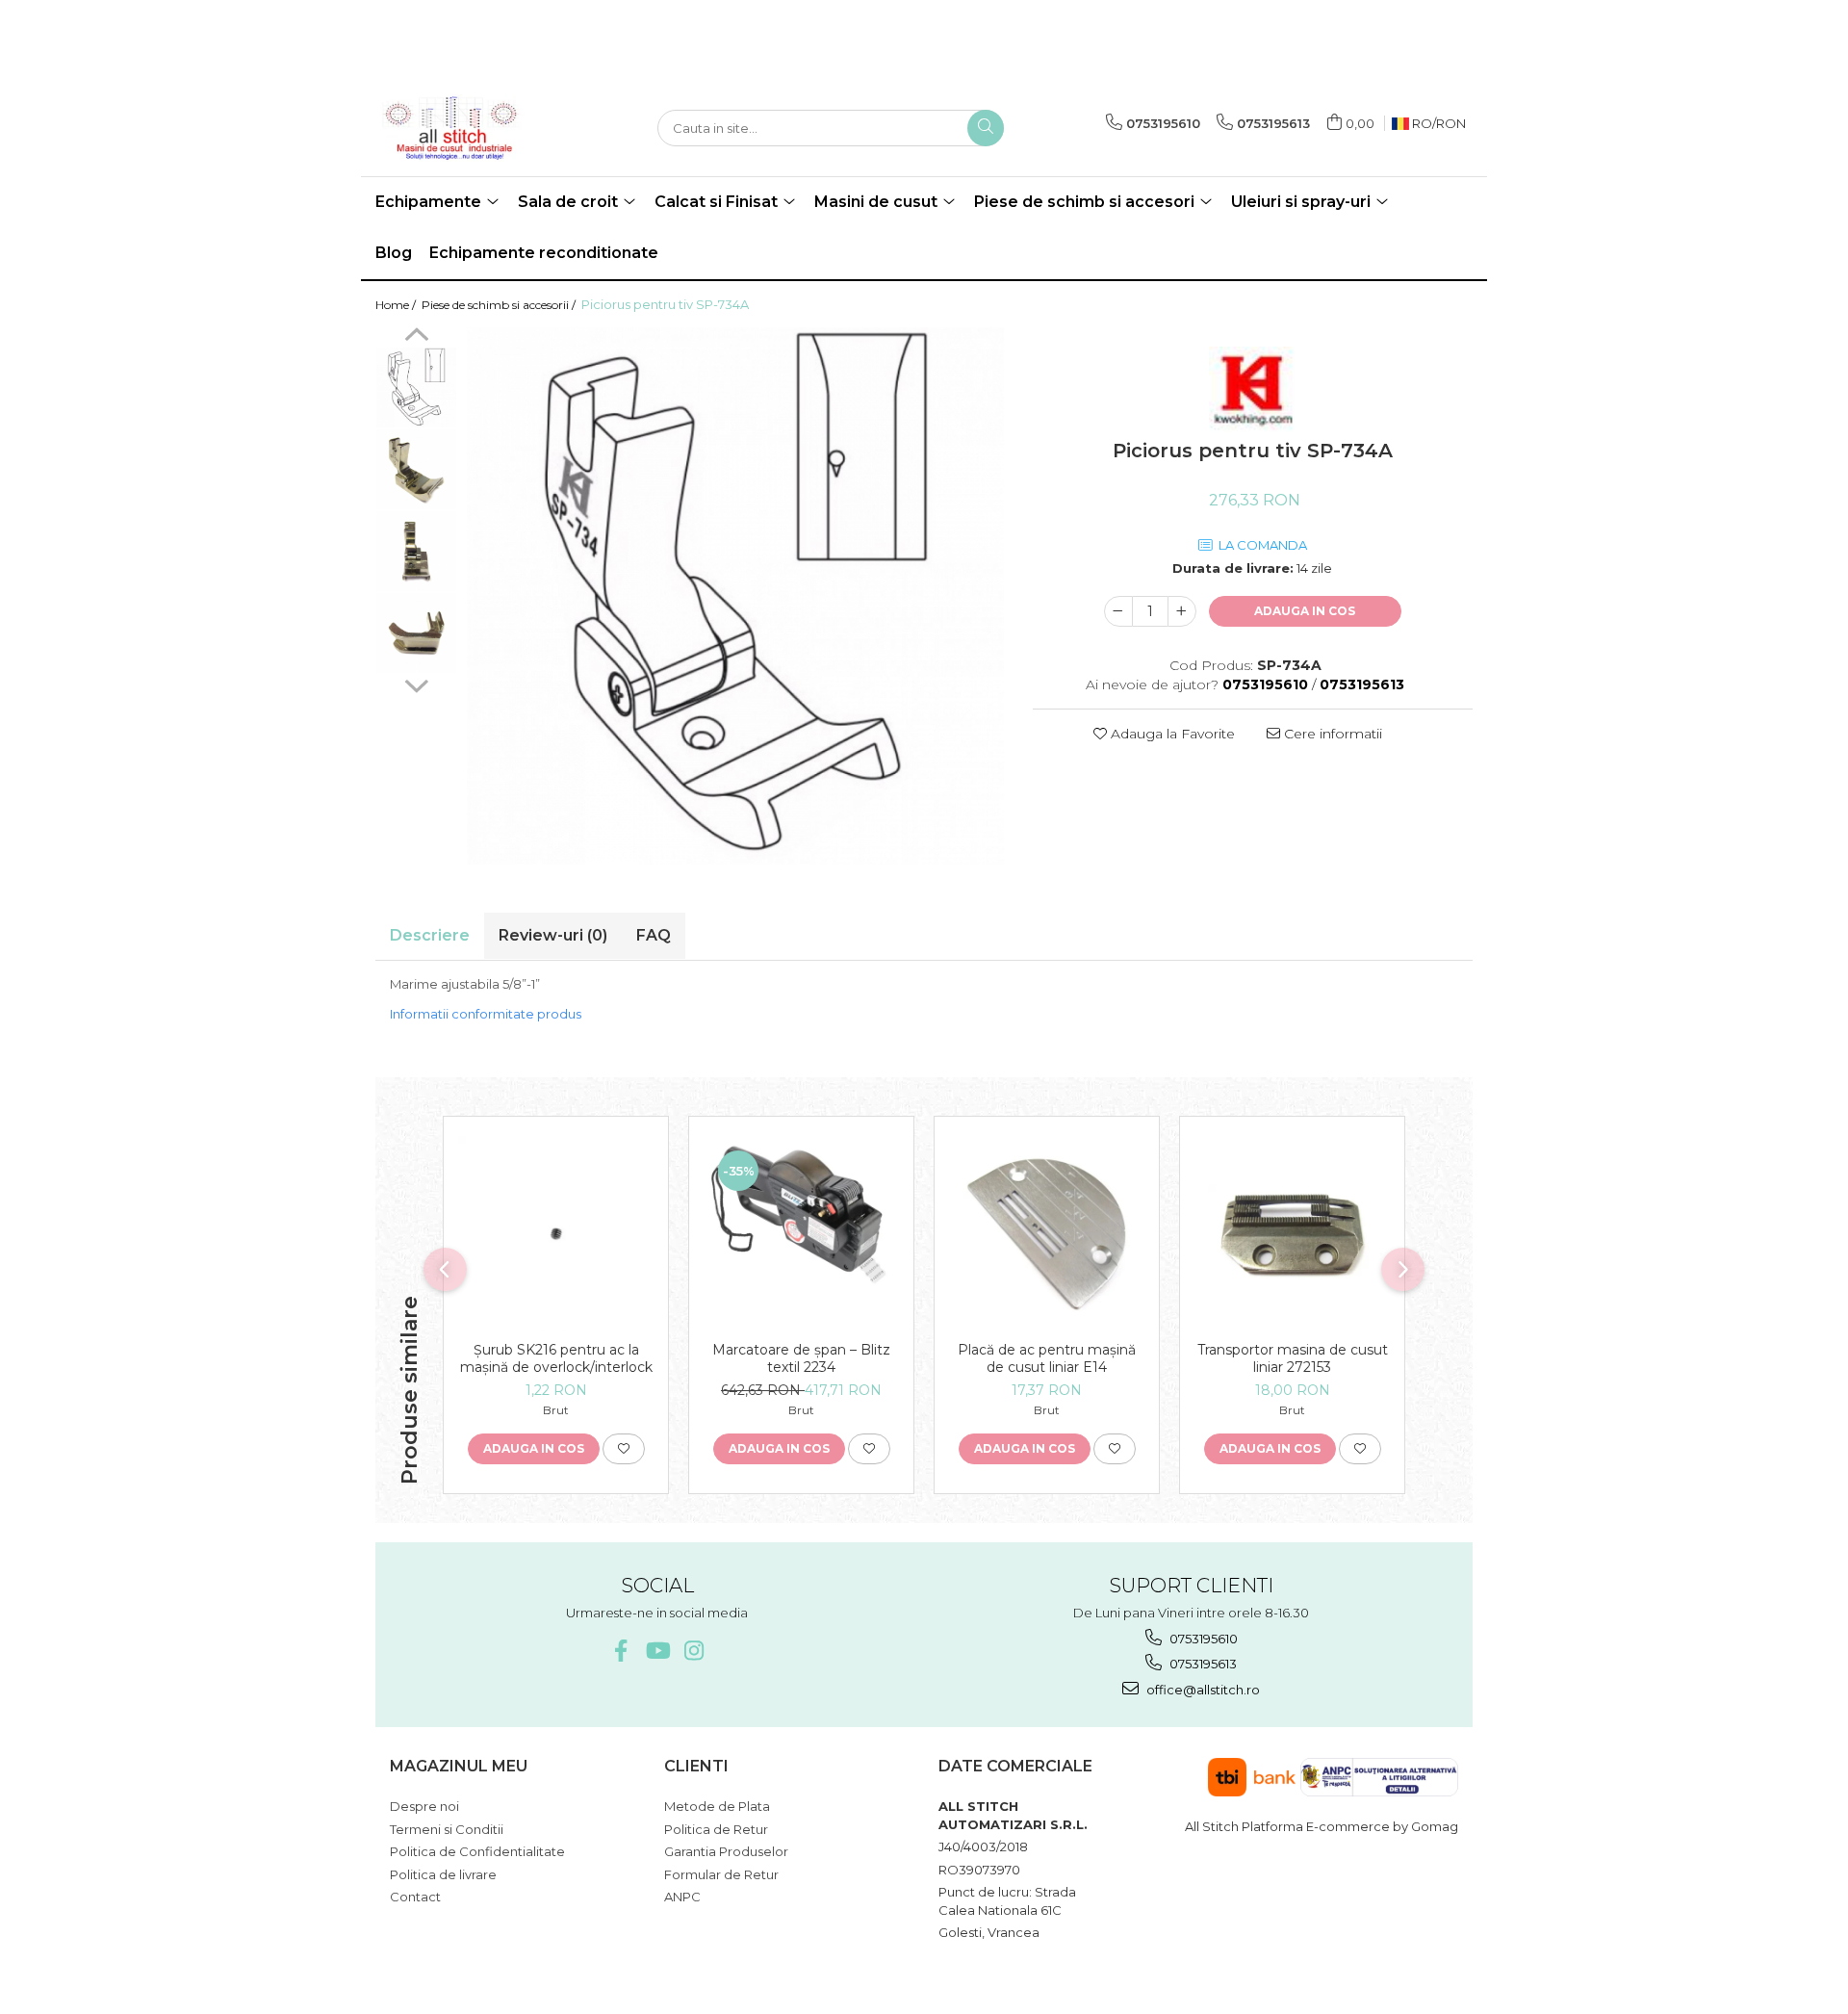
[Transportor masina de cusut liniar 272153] (1292, 1234)
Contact (415, 1897)
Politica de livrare (443, 1874)
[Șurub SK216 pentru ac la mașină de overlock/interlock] (556, 1234)
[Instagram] (693, 1651)
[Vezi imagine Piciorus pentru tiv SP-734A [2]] (416, 551)
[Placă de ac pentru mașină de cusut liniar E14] (1047, 1234)
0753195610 (1202, 1639)
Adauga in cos (1305, 611)
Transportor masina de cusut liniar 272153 (1293, 1358)
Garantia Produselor (726, 1851)
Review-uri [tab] (553, 935)
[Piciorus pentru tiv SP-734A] (735, 596)
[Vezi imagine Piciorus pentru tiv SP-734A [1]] (416, 469)
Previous (416, 337)
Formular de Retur (721, 1874)
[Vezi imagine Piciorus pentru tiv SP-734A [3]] (416, 633)
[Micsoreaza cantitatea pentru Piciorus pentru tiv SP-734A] (1118, 611)
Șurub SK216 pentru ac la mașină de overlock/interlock (556, 1358)
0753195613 (1202, 1664)
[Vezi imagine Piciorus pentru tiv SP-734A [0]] (416, 387)
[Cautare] (986, 128)
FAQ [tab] (654, 935)
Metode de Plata (717, 1806)
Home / (397, 305)
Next (416, 684)
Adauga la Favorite (1171, 734)
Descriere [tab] (430, 935)
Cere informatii (1331, 734)
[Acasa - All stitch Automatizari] (472, 128)
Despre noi (424, 1806)
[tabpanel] (735, 596)
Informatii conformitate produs (486, 1014)
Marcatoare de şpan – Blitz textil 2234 (801, 1358)
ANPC (682, 1897)
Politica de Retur (716, 1829)
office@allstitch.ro (1202, 1690)
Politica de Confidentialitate (477, 1851)
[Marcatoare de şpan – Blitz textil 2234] (801, 1234)
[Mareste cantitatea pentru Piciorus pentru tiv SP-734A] (1182, 611)
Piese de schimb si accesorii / (500, 305)
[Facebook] (620, 1651)
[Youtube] (657, 1651)
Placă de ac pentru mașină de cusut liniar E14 (1047, 1358)
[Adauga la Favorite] (624, 1449)
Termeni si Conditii (447, 1829)
